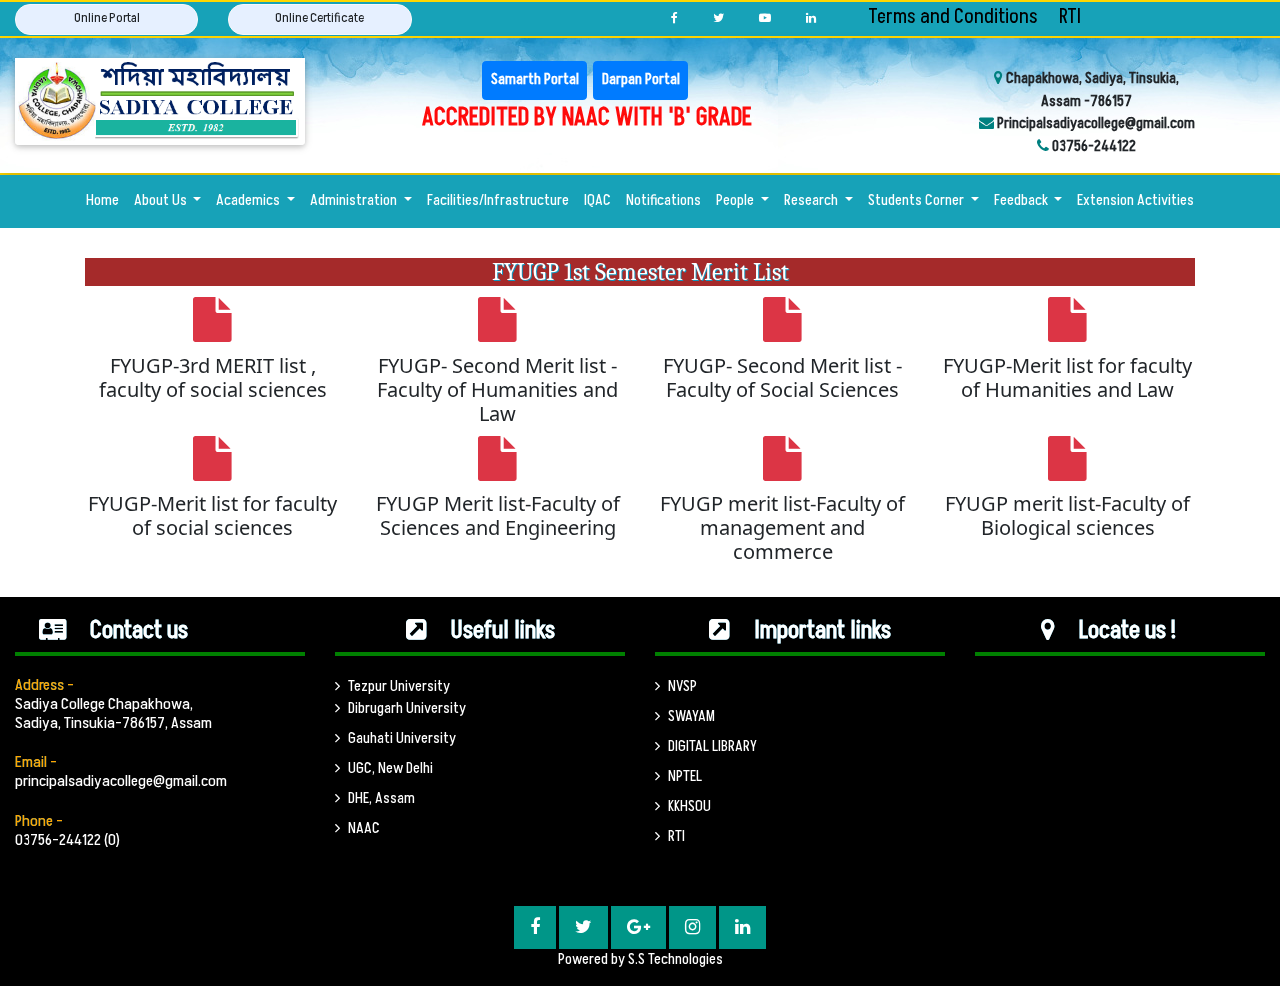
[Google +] (638, 927)
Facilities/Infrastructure (498, 200)
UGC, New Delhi (390, 768)
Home (106, 200)
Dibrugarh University (407, 708)
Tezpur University (399, 686)
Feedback (1022, 200)
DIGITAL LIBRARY (712, 746)
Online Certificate (319, 18)
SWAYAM (691, 716)
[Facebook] (674, 19)
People (736, 200)
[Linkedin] (811, 19)
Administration (355, 200)
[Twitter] (718, 19)
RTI (1070, 17)
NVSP (682, 686)
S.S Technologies (675, 959)
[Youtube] (765, 19)
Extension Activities (1135, 200)
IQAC (597, 200)
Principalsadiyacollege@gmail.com (1094, 123)
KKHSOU (689, 806)
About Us (162, 200)
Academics (249, 200)
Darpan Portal (641, 79)
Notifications (663, 200)
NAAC (364, 828)
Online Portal (107, 18)
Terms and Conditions (953, 17)
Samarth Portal (535, 79)
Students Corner (917, 200)
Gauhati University (402, 738)
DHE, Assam (381, 798)
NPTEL (685, 776)
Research (812, 200)
